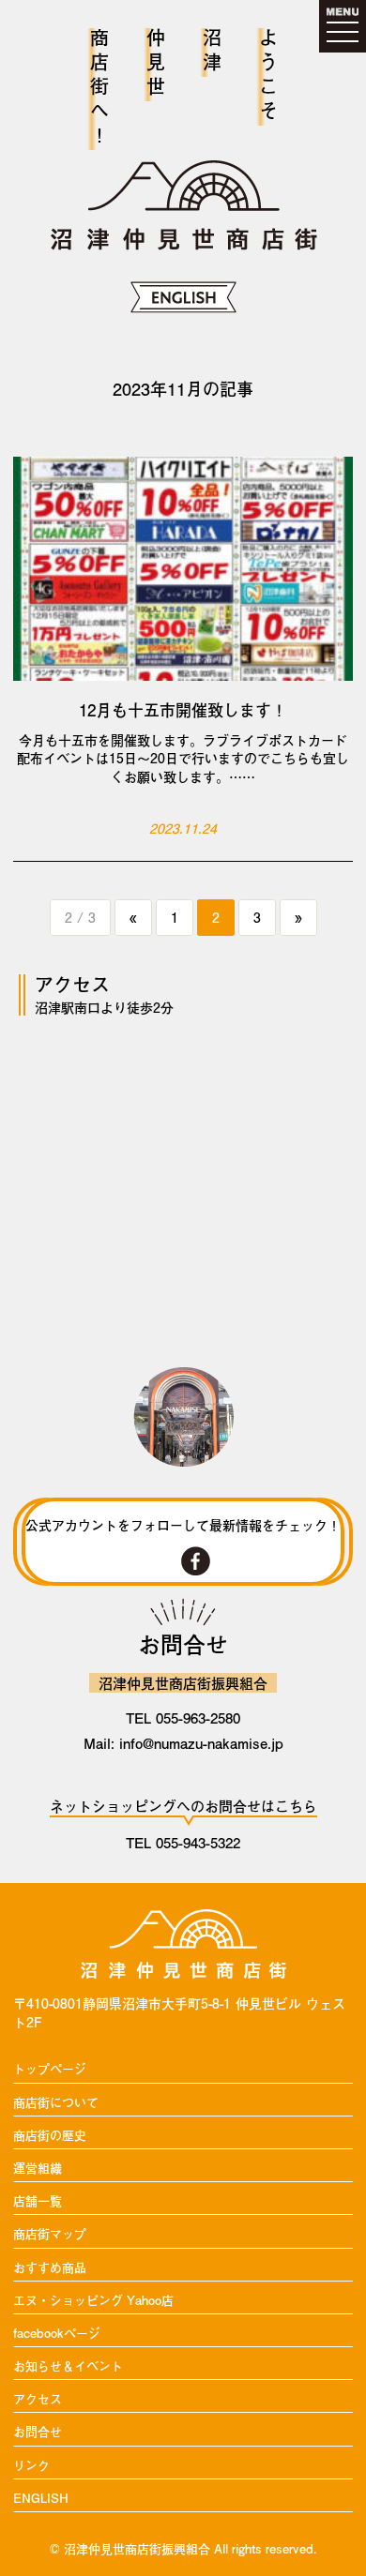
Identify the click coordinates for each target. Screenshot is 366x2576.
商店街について (56, 2103)
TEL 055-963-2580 (183, 1717)
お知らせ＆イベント (68, 2366)
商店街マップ (50, 2234)
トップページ (50, 2069)
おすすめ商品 (50, 2268)
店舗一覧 (38, 2201)
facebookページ (57, 2334)
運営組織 (38, 2169)
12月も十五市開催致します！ (183, 710)
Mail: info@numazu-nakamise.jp (183, 1743)
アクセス (38, 2399)
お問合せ (38, 2432)
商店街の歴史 (50, 2136)
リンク (31, 2466)
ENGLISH (41, 2499)
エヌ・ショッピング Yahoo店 (93, 2301)
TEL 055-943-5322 (183, 1842)
